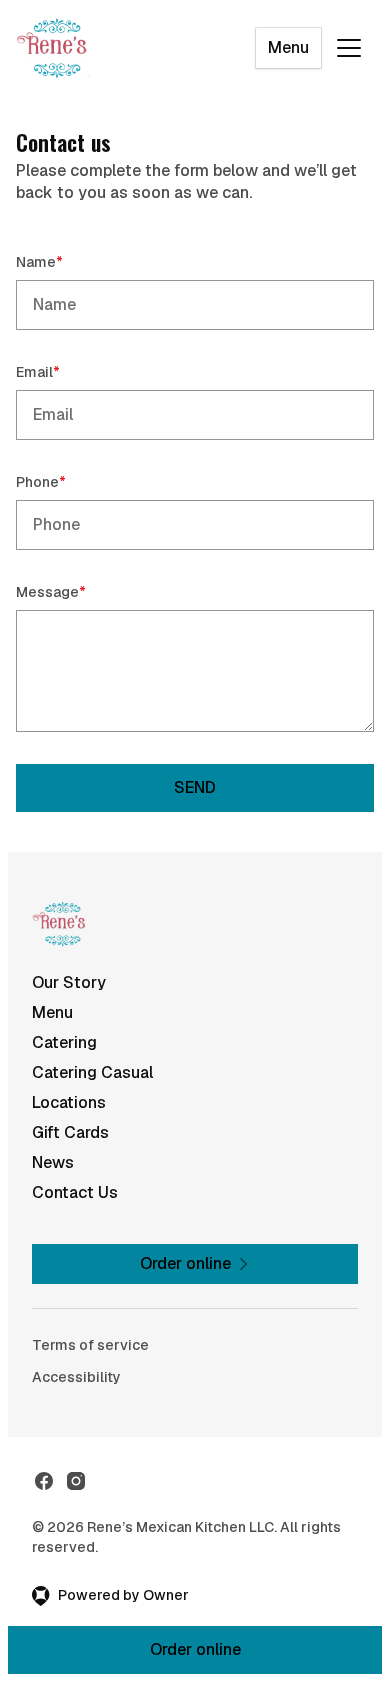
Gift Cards (70, 1132)
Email (66, 371)
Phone (69, 481)
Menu (288, 47)
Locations (69, 1102)
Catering (64, 1042)
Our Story (69, 982)
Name (68, 261)
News (53, 1162)
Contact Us (75, 1192)
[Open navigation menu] (349, 48)
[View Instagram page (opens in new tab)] (76, 1481)
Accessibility (76, 1377)
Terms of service (90, 1345)
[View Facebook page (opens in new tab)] (44, 1481)
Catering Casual (92, 1072)
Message (79, 591)
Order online (195, 1649)
